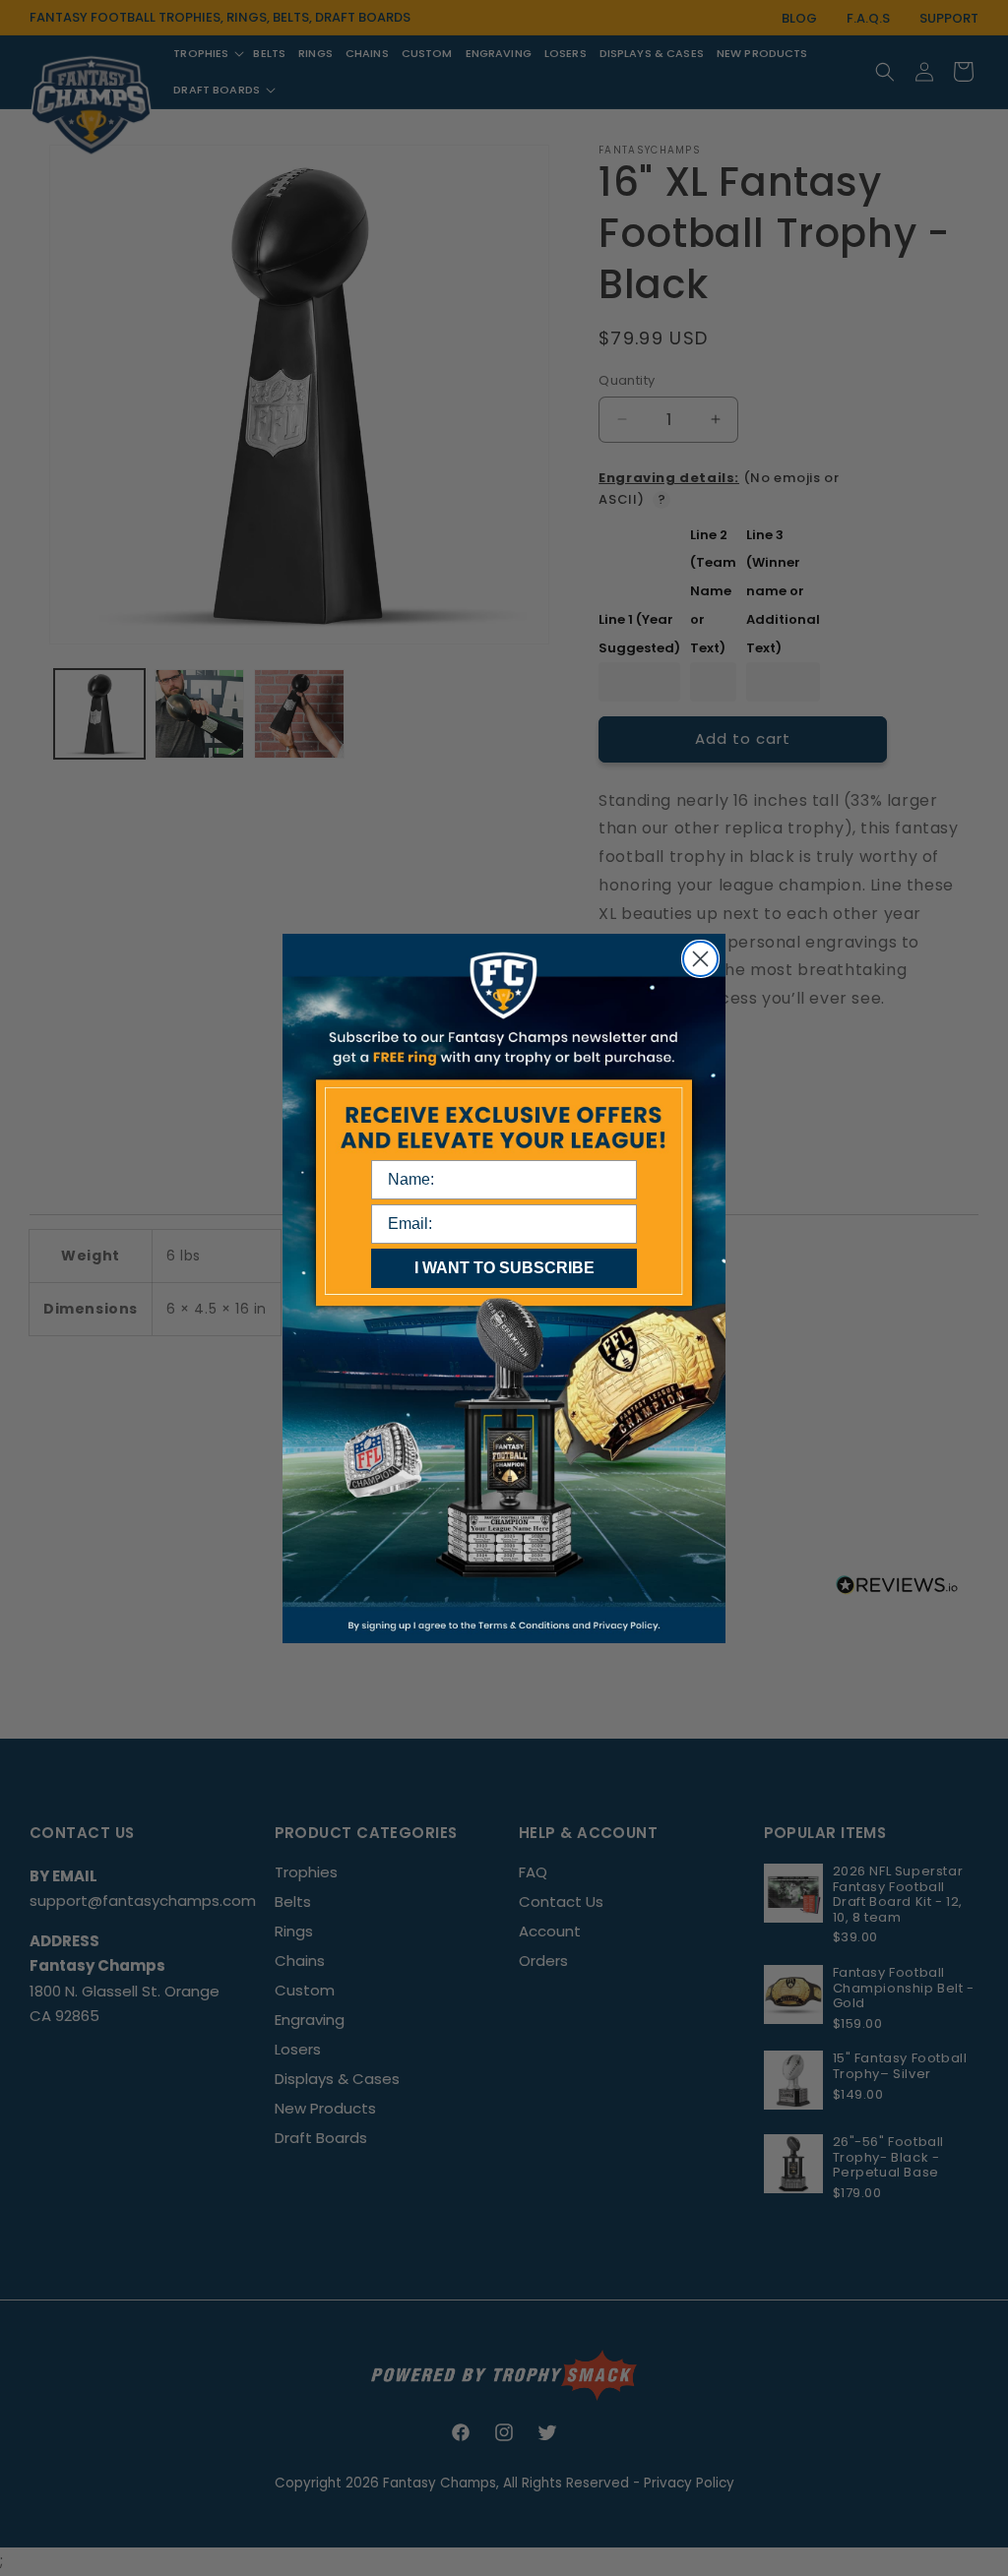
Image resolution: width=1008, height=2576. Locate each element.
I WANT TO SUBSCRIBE (504, 1268)
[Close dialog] (700, 959)
